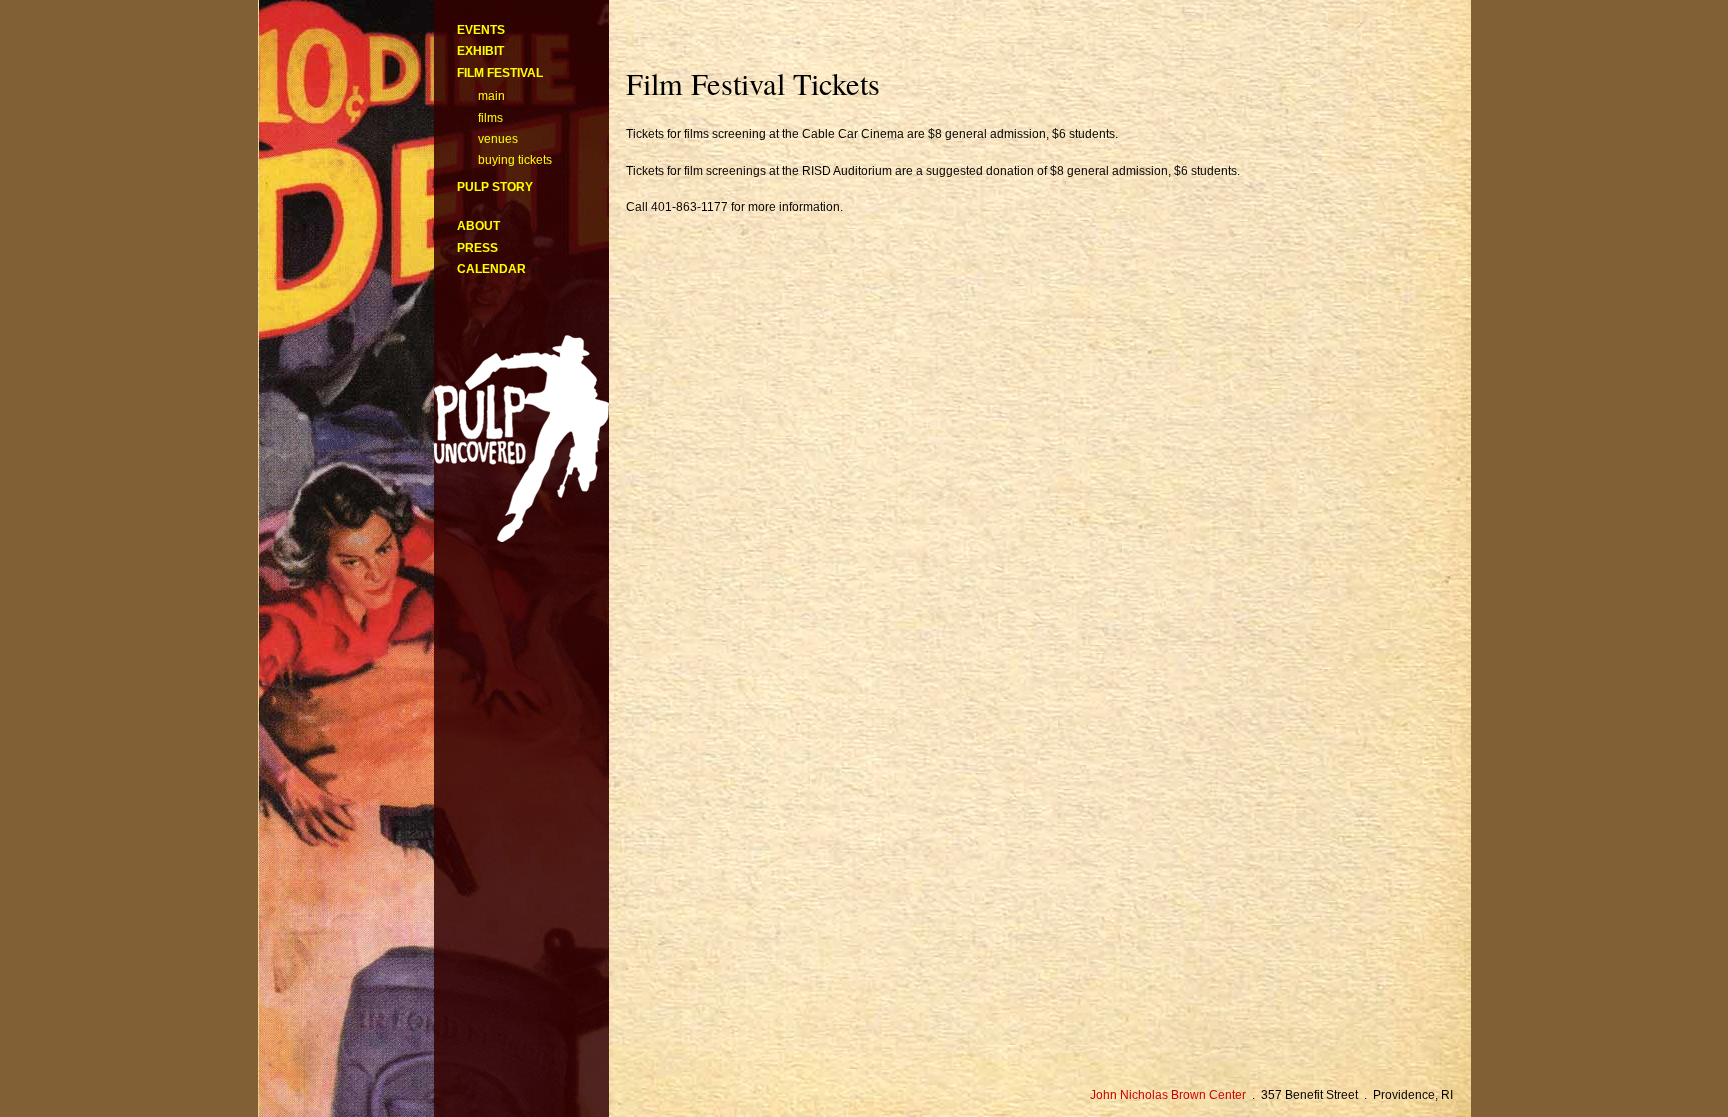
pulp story (495, 187)
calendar (491, 269)
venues (498, 139)
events (481, 30)
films (490, 118)
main (491, 96)
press (477, 248)
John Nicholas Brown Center (1168, 1095)
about (478, 226)
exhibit (480, 51)
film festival (500, 73)
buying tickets (515, 160)
